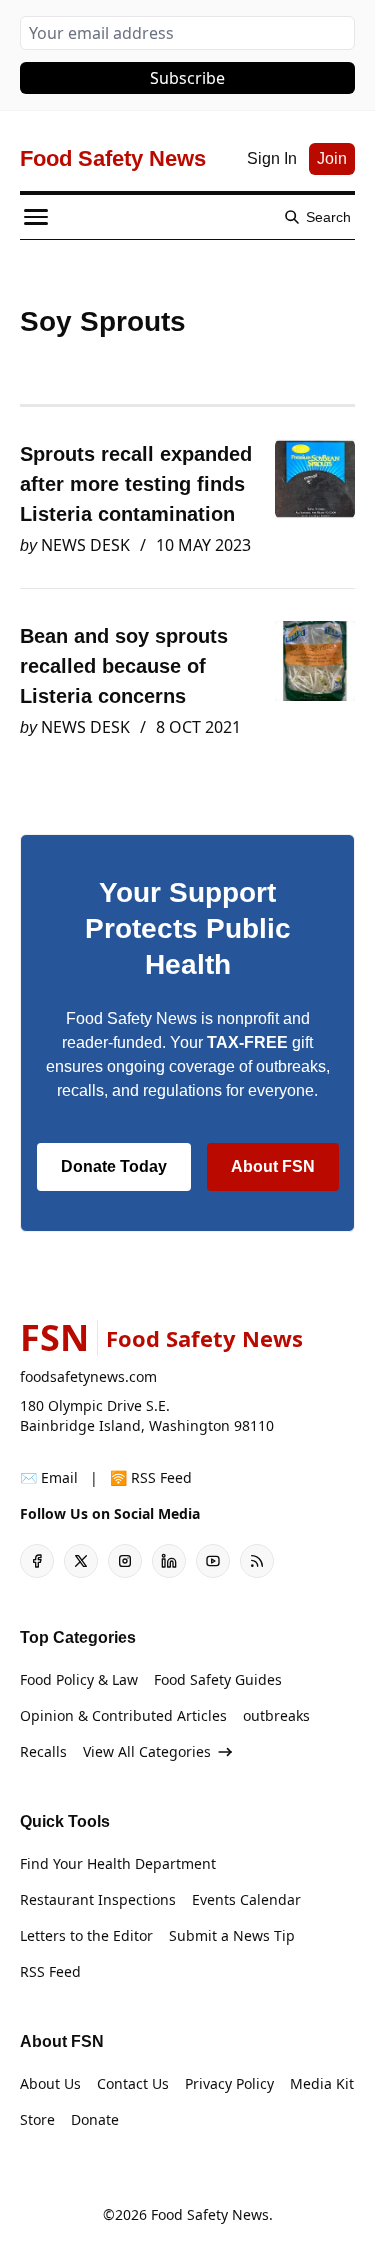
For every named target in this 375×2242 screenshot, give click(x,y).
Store (37, 2119)
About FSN (273, 1166)
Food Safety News (210, 2214)
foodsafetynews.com (88, 1376)
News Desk (85, 545)
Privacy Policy (229, 2083)
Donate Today (114, 1166)
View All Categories (147, 1751)
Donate (95, 2119)
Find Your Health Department (118, 1863)
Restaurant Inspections (98, 1899)
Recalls (43, 1751)
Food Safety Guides (218, 1679)
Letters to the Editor (86, 1935)
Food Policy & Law (79, 1679)
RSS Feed (50, 1971)
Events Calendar (246, 1899)
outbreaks (276, 1715)
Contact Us (133, 2083)
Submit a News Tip (232, 1935)
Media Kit (322, 2083)
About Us (50, 2083)
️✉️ (49, 1477)
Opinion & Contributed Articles (123, 1715)
